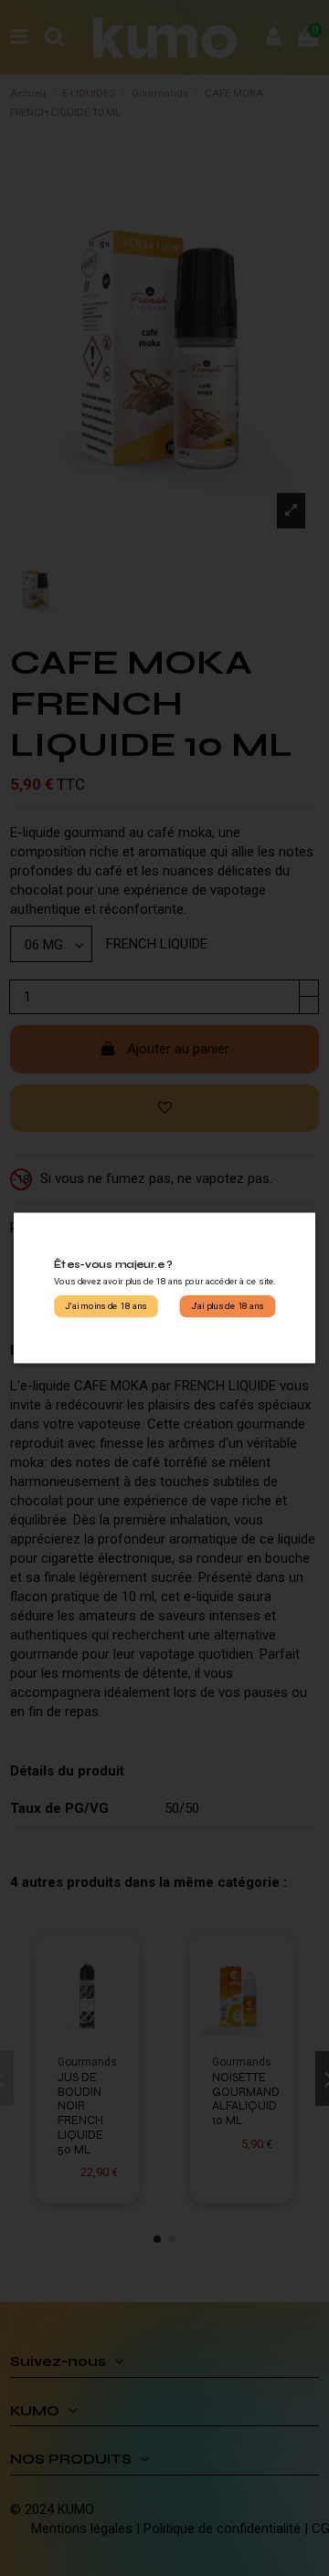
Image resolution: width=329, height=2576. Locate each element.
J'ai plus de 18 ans (228, 1306)
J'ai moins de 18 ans (106, 1306)
